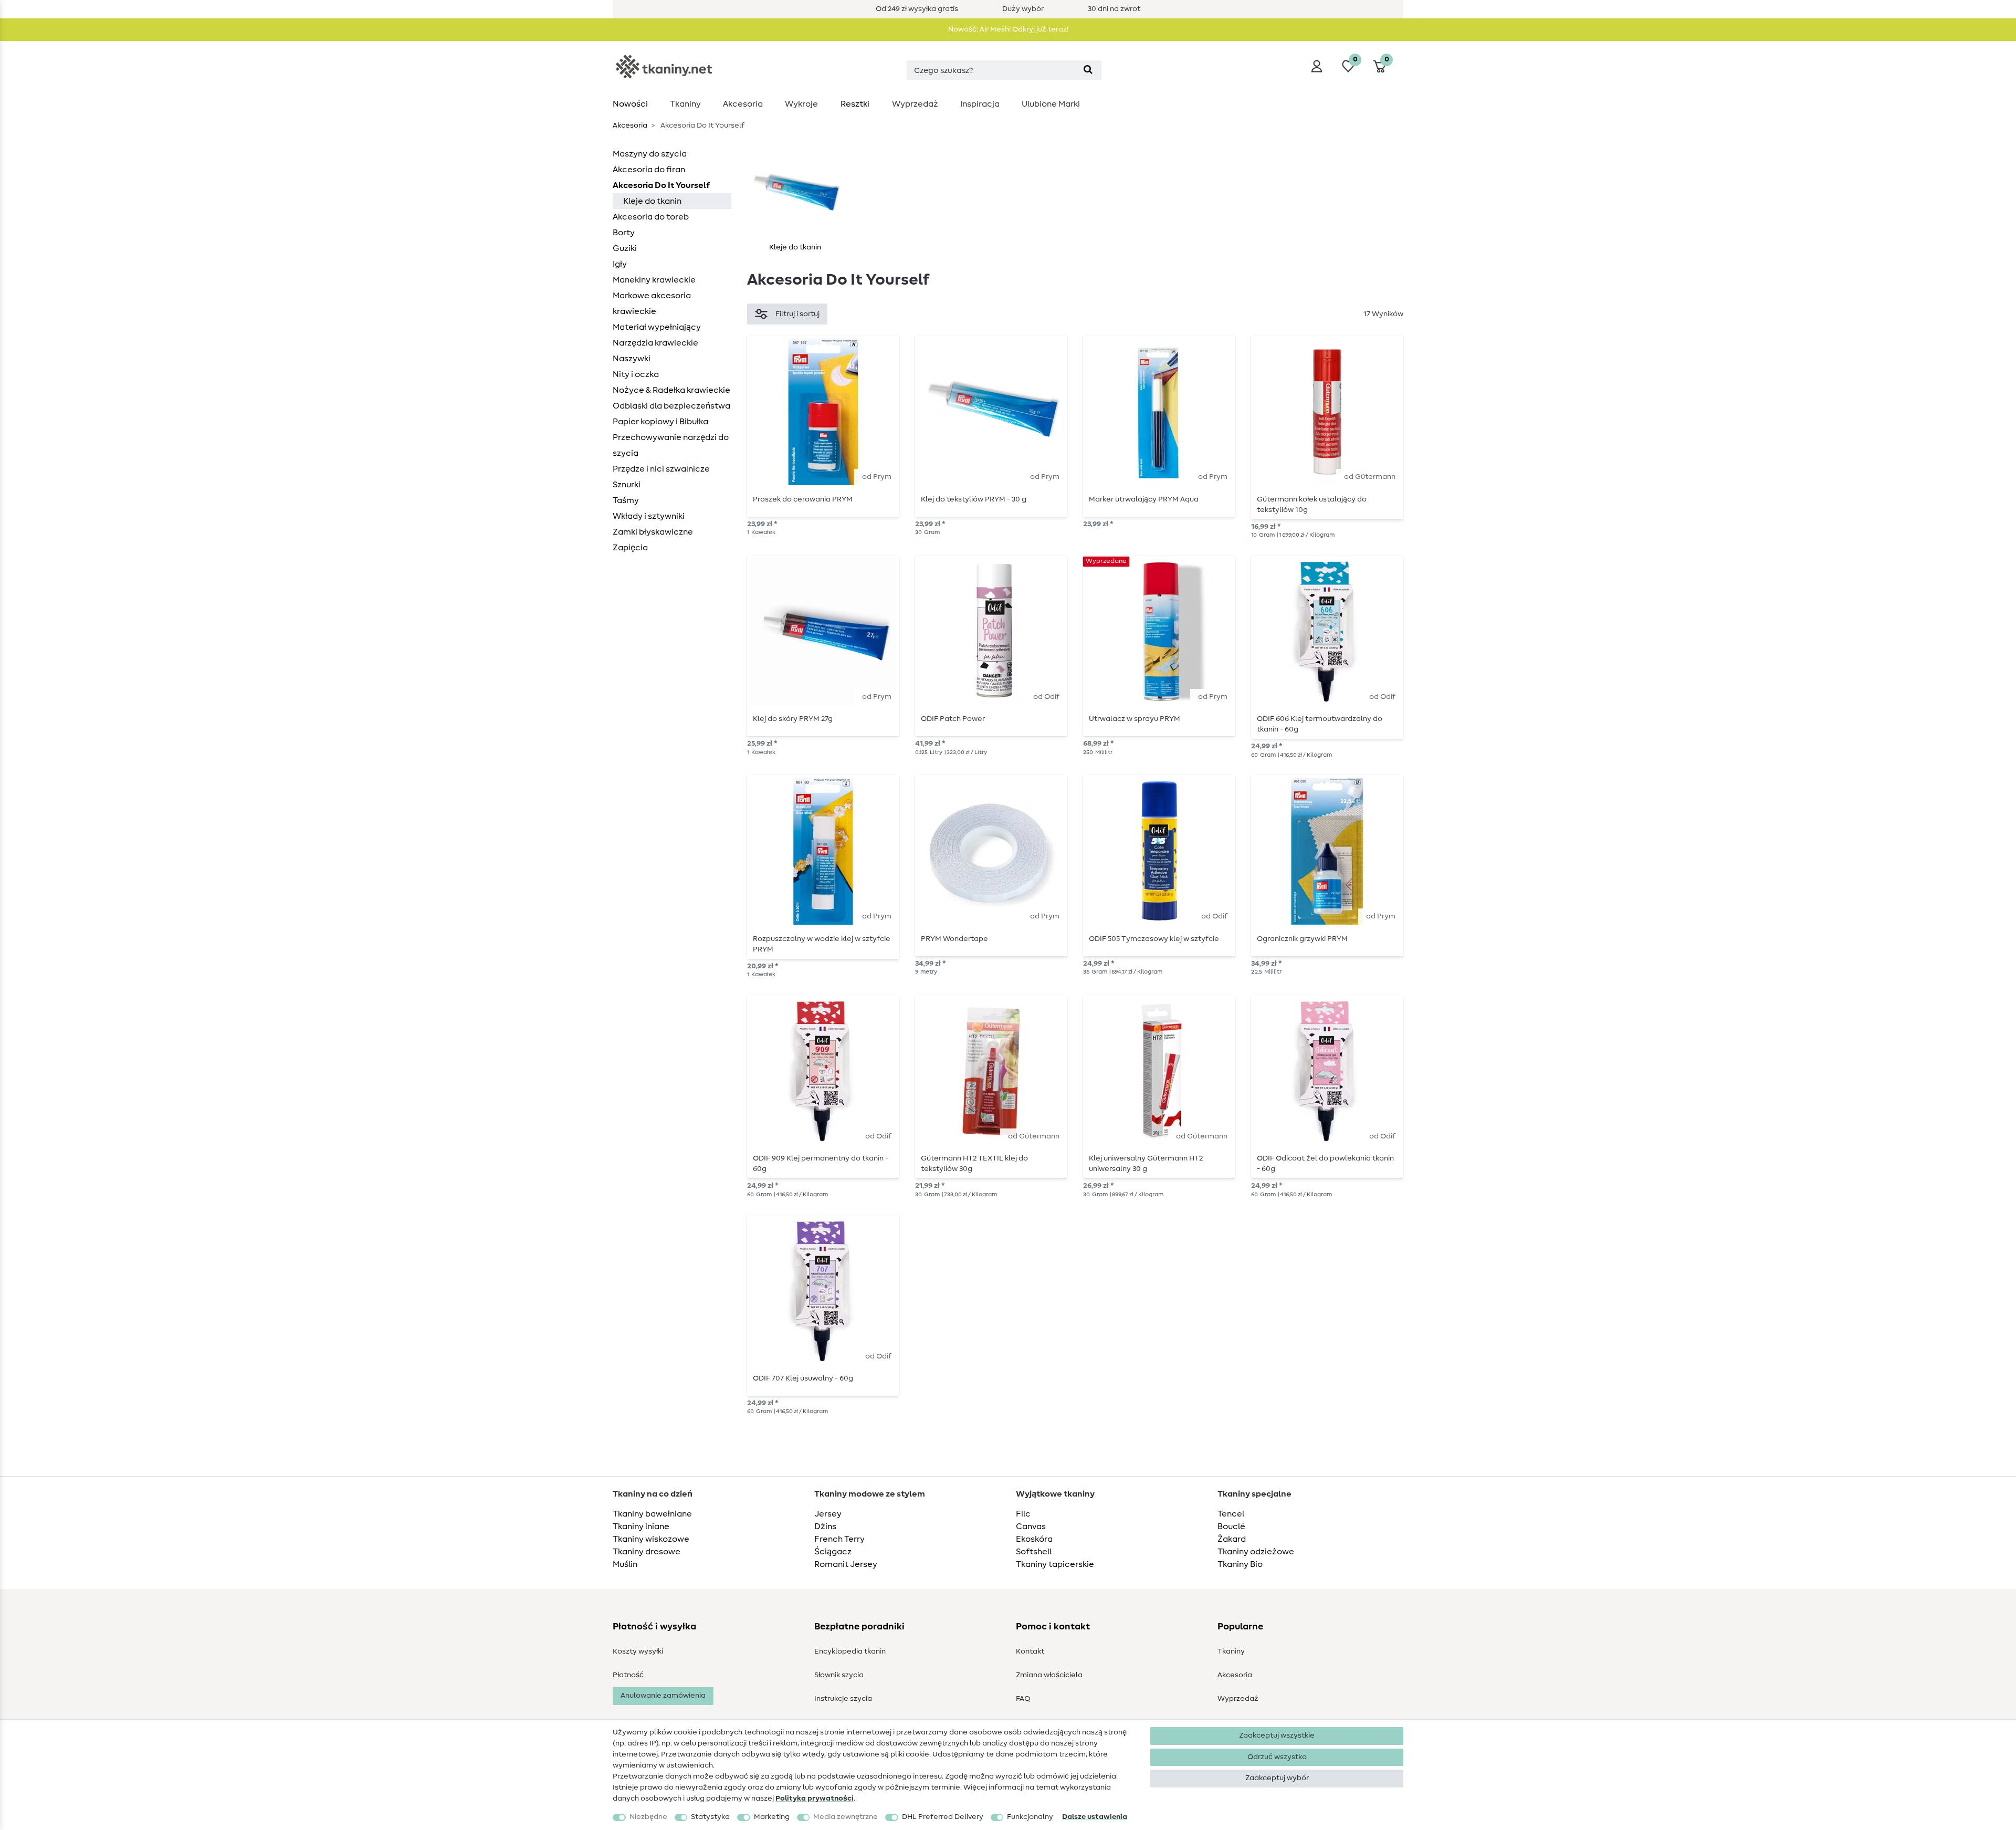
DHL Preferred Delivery (943, 1817)
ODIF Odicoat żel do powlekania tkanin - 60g (1325, 1164)
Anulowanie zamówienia (663, 1696)
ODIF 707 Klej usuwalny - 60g (803, 1378)
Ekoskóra (1034, 1539)
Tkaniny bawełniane (652, 1514)
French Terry (839, 1539)
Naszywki (632, 359)
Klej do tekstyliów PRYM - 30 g (974, 499)
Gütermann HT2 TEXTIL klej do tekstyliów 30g (974, 1164)
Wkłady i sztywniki (649, 516)
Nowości (630, 104)
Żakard (1232, 1539)
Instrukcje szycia (843, 1699)
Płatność (628, 1675)
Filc (1023, 1514)
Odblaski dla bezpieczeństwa (671, 406)
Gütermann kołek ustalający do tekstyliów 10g (1312, 505)
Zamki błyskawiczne (653, 532)
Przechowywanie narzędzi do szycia (671, 445)
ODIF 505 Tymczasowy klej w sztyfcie (1154, 939)
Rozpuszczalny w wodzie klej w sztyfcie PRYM (822, 944)
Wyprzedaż (915, 104)
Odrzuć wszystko (1277, 1757)
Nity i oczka (636, 374)
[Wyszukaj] (1088, 70)
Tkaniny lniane (641, 1526)
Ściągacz (833, 1552)
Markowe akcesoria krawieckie (652, 304)
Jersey (828, 1514)
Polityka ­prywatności (815, 1798)
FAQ (1023, 1699)
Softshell (1034, 1552)
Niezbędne (648, 1817)
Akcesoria (743, 104)
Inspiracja (980, 104)
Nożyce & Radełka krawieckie (671, 390)
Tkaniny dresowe (647, 1552)
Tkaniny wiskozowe (651, 1539)
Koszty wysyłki (638, 1651)
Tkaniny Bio (1240, 1564)
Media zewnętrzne (846, 1817)
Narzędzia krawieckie (655, 343)
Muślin (625, 1564)
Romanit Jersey (846, 1564)
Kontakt (1030, 1651)
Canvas (1031, 1526)
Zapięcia (630, 548)
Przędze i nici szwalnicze (661, 469)
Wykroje (801, 104)
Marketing (772, 1817)
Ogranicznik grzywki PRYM (1302, 939)
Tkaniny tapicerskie (1055, 1564)
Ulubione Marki (1051, 104)
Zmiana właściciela (1049, 1675)
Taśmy (626, 500)
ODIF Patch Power (953, 719)
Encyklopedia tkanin (850, 1651)
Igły (620, 264)
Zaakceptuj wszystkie (1277, 1735)
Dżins (825, 1526)
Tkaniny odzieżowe (1256, 1552)
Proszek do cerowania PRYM (803, 499)
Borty (624, 233)
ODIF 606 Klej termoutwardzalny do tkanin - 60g (1320, 724)
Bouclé (1231, 1526)
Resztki (855, 104)
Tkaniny (685, 104)
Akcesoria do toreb (651, 217)
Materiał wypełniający (657, 327)
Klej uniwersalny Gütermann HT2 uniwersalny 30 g (1146, 1164)
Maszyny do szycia (650, 154)
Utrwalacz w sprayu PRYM (1135, 719)
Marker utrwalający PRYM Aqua (1144, 499)
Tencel (1231, 1514)
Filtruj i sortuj (797, 314)
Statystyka (710, 1817)
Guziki (625, 248)
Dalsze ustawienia (1095, 1817)
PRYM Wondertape (954, 939)
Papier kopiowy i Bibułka (660, 422)
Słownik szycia (839, 1675)
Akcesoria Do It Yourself (661, 185)
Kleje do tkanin (652, 201)
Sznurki (627, 485)
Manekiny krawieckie (654, 280)
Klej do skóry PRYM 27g (793, 719)
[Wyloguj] (1317, 66)
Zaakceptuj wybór (1277, 1778)
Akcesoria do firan (649, 170)
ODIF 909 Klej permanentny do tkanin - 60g (821, 1164)
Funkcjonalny (1030, 1817)
